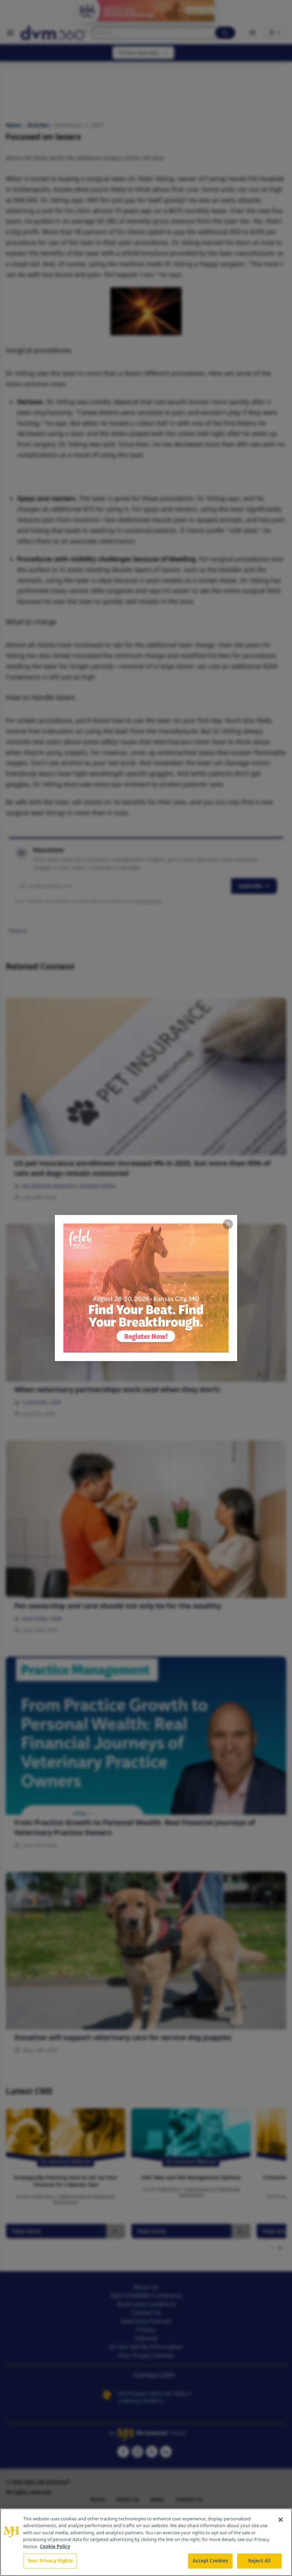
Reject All (259, 2561)
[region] (146, 2542)
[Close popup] (228, 1224)
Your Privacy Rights (50, 2561)
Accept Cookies (210, 2561)
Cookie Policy (55, 2546)
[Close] (281, 2520)
